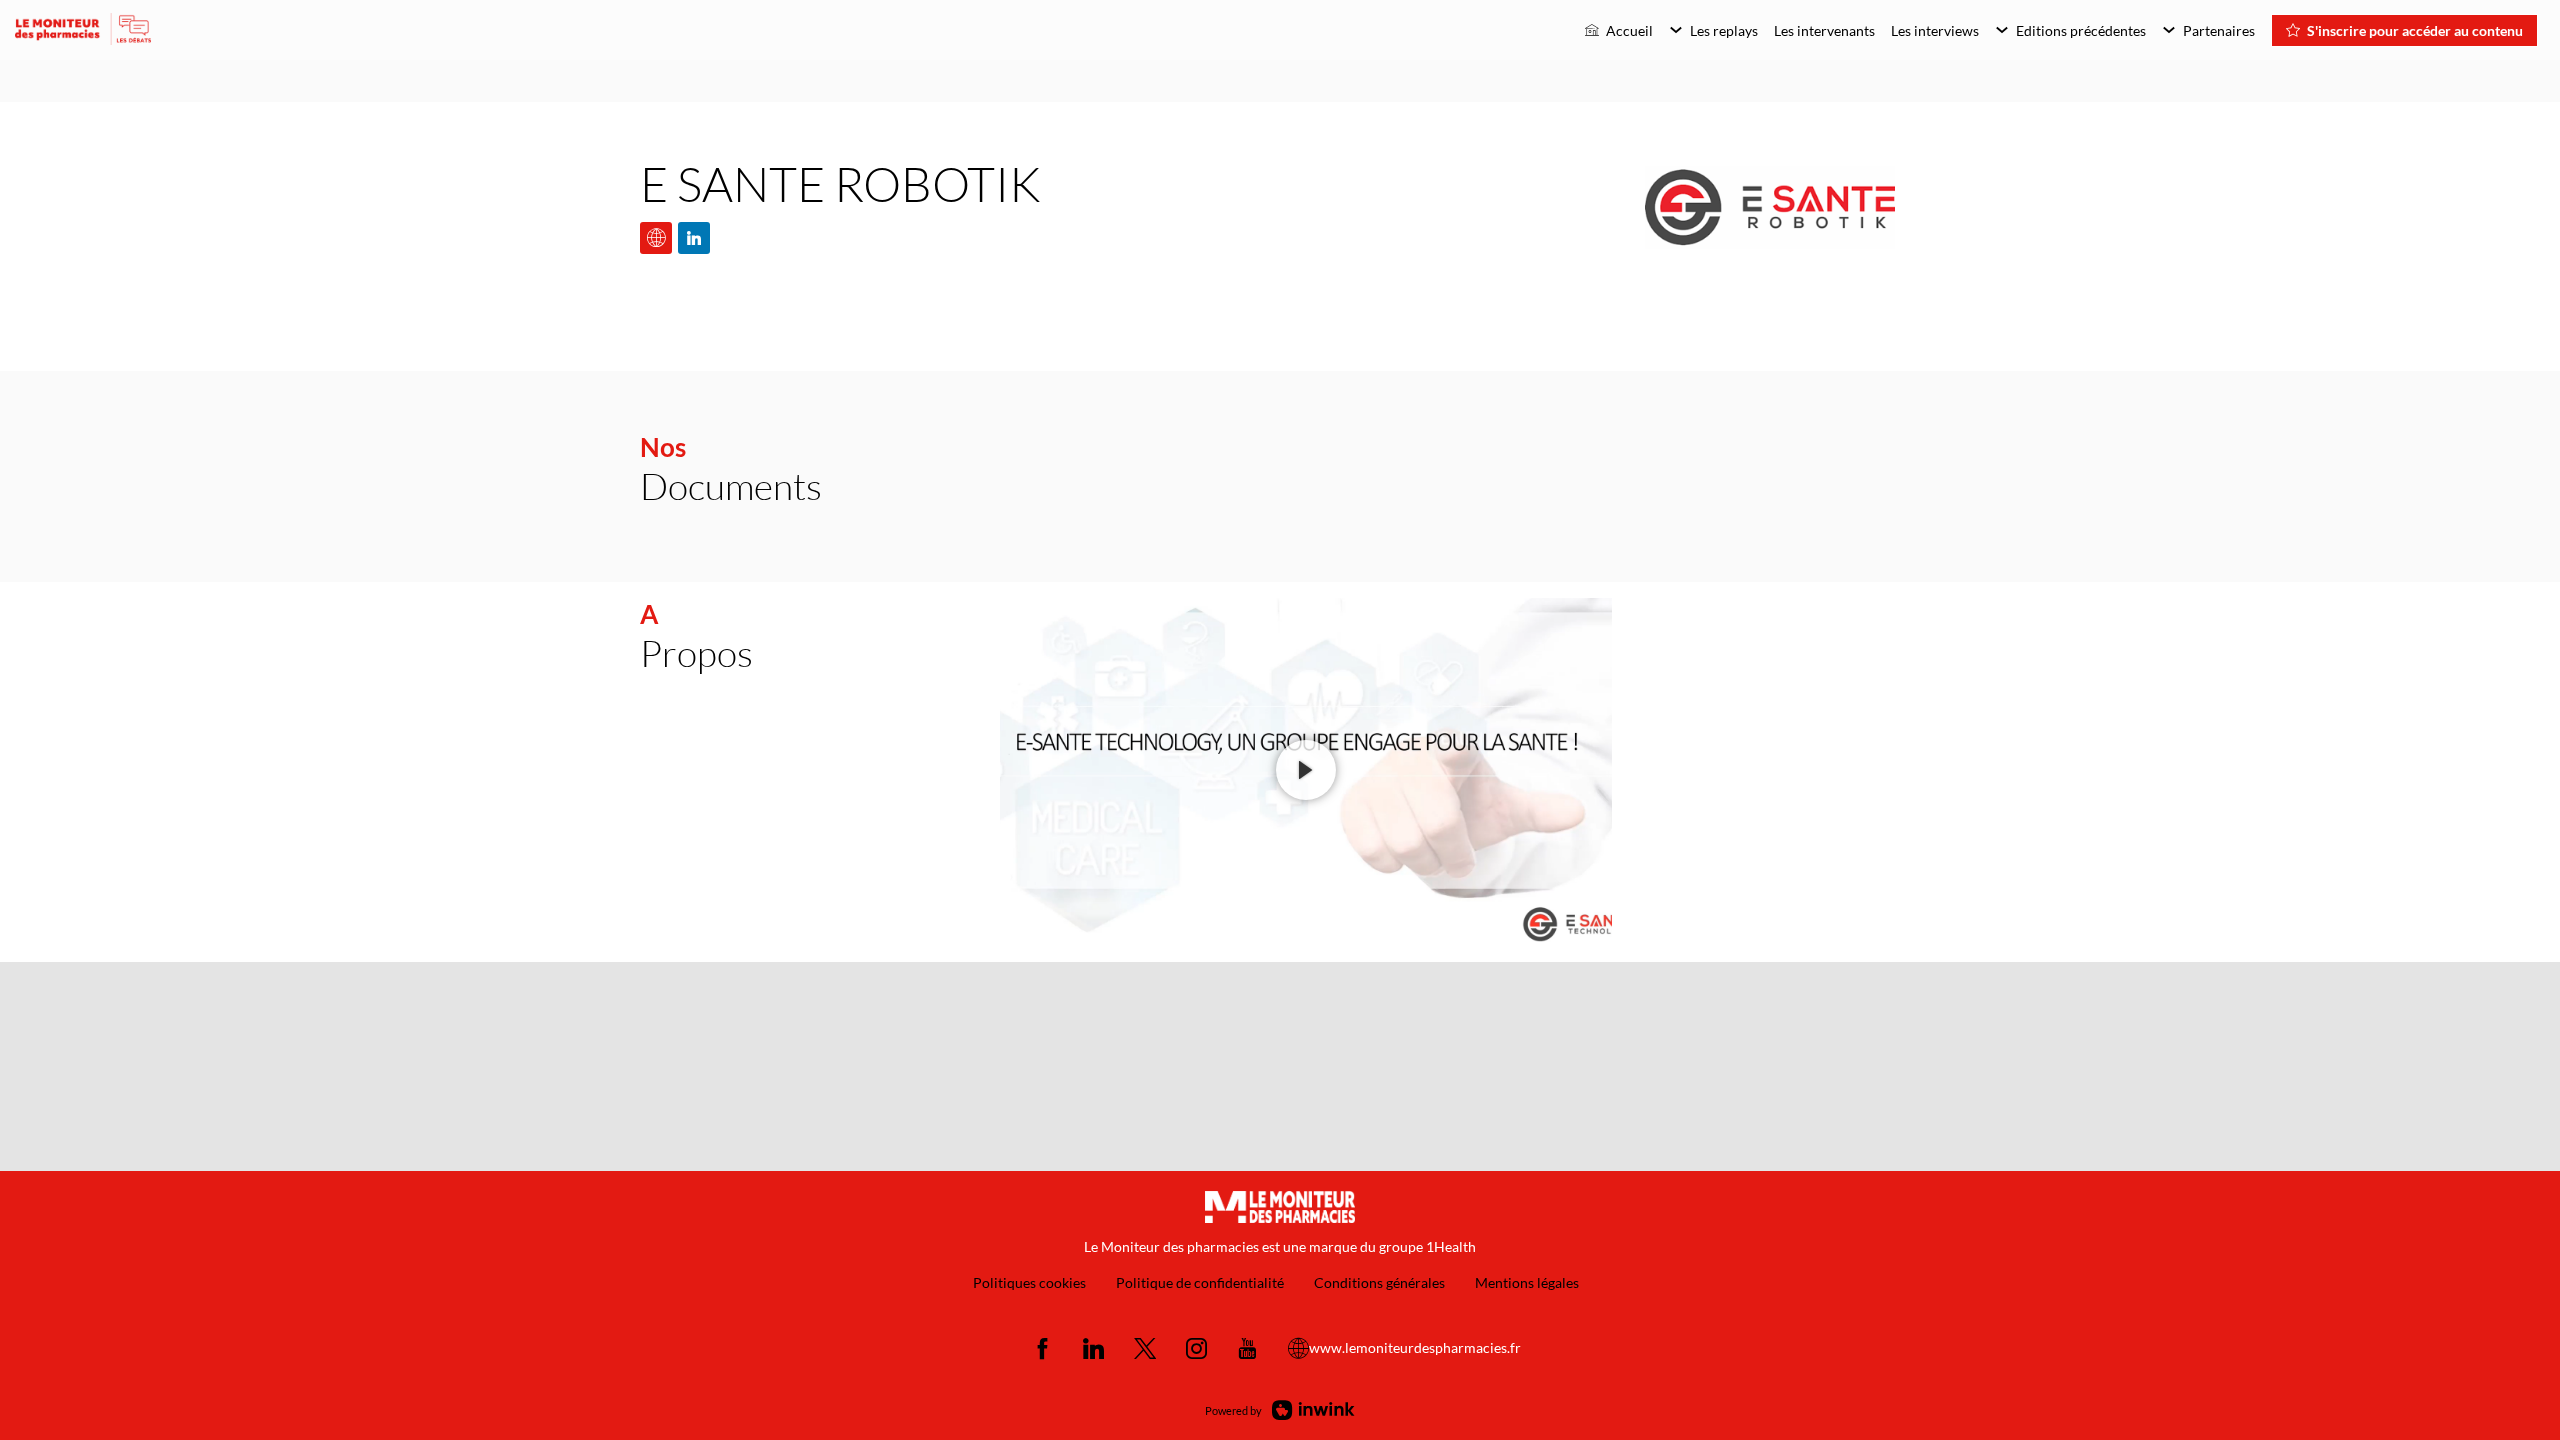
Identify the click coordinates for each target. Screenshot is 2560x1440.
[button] (2404, 30)
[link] (1619, 30)
